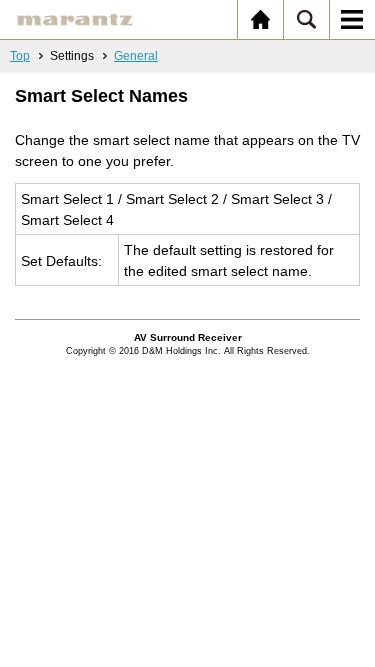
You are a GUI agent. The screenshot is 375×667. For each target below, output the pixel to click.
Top (20, 56)
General (136, 56)
